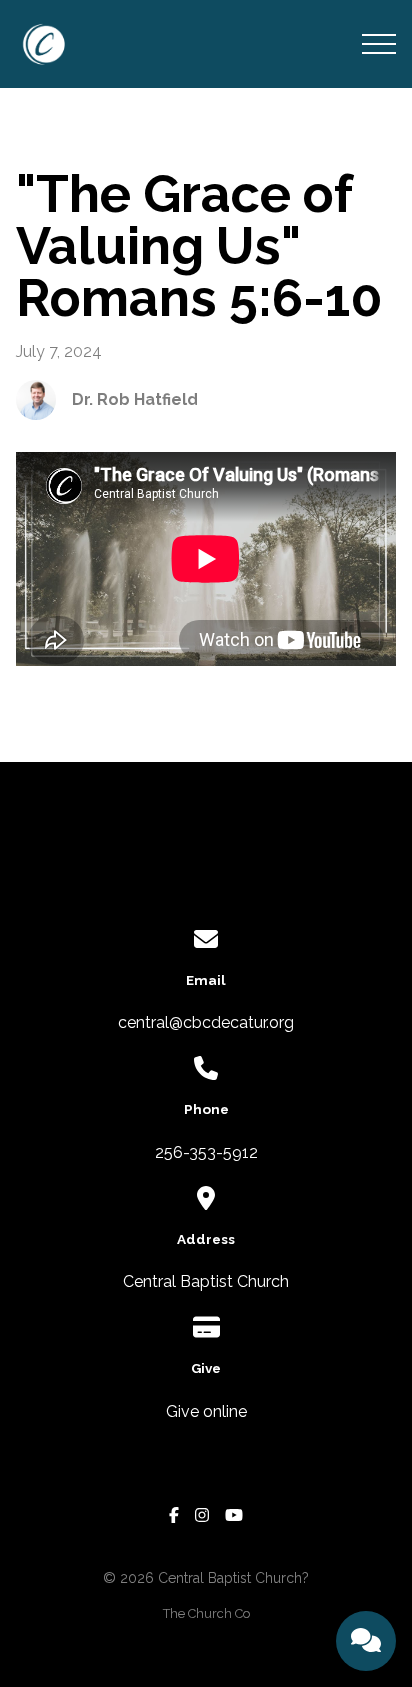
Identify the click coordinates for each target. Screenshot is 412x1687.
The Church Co (206, 1613)
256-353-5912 (206, 1152)
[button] (379, 44)
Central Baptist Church (206, 1281)
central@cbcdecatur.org (206, 1022)
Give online (206, 1411)
